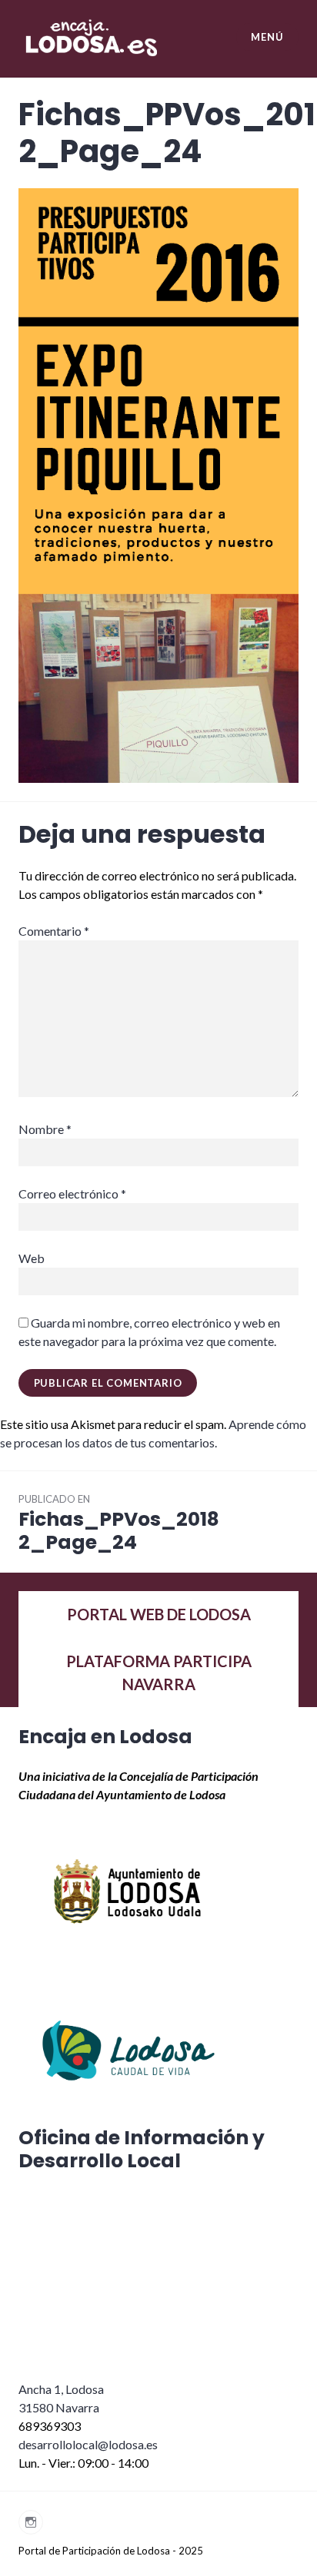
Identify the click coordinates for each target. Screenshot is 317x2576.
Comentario (54, 931)
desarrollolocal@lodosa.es (88, 2444)
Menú (267, 37)
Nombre (45, 1129)
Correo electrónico (72, 1194)
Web (32, 1258)
